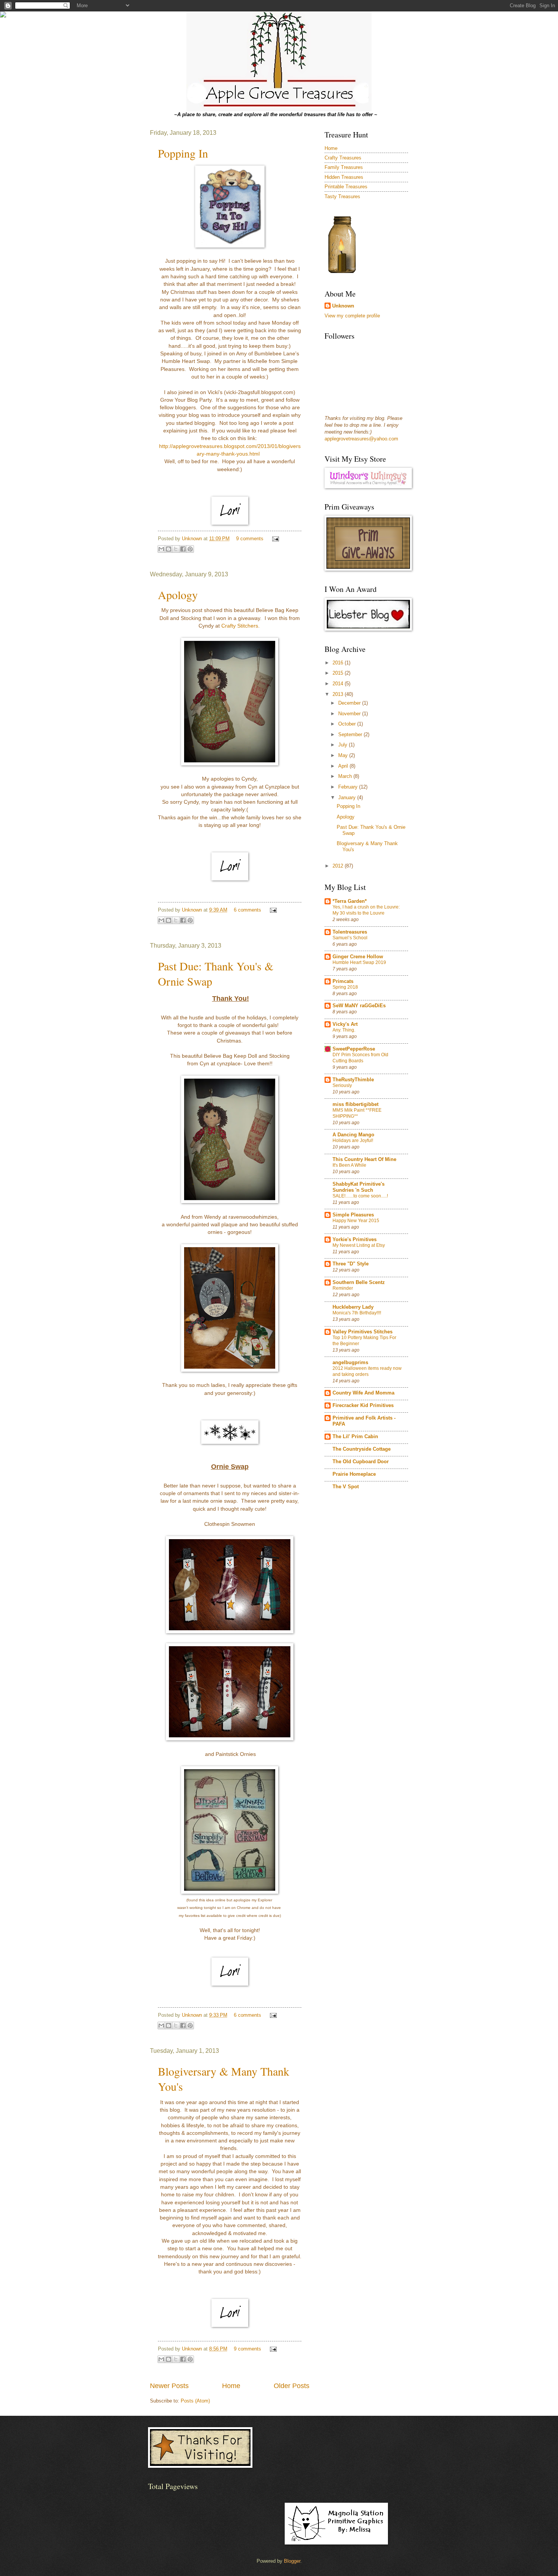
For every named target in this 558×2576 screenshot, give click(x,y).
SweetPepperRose (354, 1049)
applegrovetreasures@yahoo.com (361, 439)
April (344, 766)
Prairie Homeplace (354, 1474)
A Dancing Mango (353, 1135)
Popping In (183, 153)
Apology (178, 595)
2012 (339, 866)
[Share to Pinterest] (190, 549)
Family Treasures (344, 167)
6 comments (247, 910)
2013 (339, 694)
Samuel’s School (350, 938)
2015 (339, 673)
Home (231, 2386)
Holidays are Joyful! (353, 1141)
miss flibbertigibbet (355, 1104)
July (344, 745)
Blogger (292, 2561)
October (348, 724)
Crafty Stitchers (240, 626)
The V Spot (346, 1487)
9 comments (250, 539)
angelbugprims (350, 1362)
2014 (339, 684)
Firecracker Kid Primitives (363, 1405)
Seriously (342, 1085)
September (351, 734)
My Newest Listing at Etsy (359, 1245)
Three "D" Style (351, 1264)
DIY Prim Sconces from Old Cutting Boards (360, 1058)
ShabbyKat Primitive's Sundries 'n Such (359, 1187)
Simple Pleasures (353, 1215)
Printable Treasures (346, 187)
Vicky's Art (345, 1024)
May (344, 755)
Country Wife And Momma (363, 1393)
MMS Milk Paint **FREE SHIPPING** (357, 1113)
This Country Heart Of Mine (364, 1159)
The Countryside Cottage (362, 1449)
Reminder (343, 1288)
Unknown (193, 539)
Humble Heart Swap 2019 (359, 962)
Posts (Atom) (195, 2401)
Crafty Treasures (343, 158)
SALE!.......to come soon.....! (360, 1196)
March (346, 776)
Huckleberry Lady (353, 1307)
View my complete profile (352, 316)
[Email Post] (274, 539)
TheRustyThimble (353, 1080)
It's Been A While (349, 1165)
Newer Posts (169, 2386)
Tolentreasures (350, 932)
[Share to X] (176, 549)
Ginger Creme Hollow (358, 957)
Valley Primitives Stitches (363, 1332)
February (349, 787)
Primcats (343, 981)
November (350, 714)
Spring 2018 (345, 987)
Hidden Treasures (344, 177)
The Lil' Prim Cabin (355, 1436)
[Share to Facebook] (183, 549)
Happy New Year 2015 (356, 1221)
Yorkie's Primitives (355, 1239)
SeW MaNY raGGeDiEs (359, 1006)
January (348, 797)
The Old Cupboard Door (361, 1462)
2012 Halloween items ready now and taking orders (367, 1371)
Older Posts (292, 2386)
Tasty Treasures (342, 196)
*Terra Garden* (350, 901)
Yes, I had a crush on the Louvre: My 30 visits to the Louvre (366, 910)
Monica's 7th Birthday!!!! (357, 1313)
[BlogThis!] (169, 549)
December (350, 703)
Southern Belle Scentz (359, 1282)
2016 (339, 663)
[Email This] (161, 549)
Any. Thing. (344, 1030)
